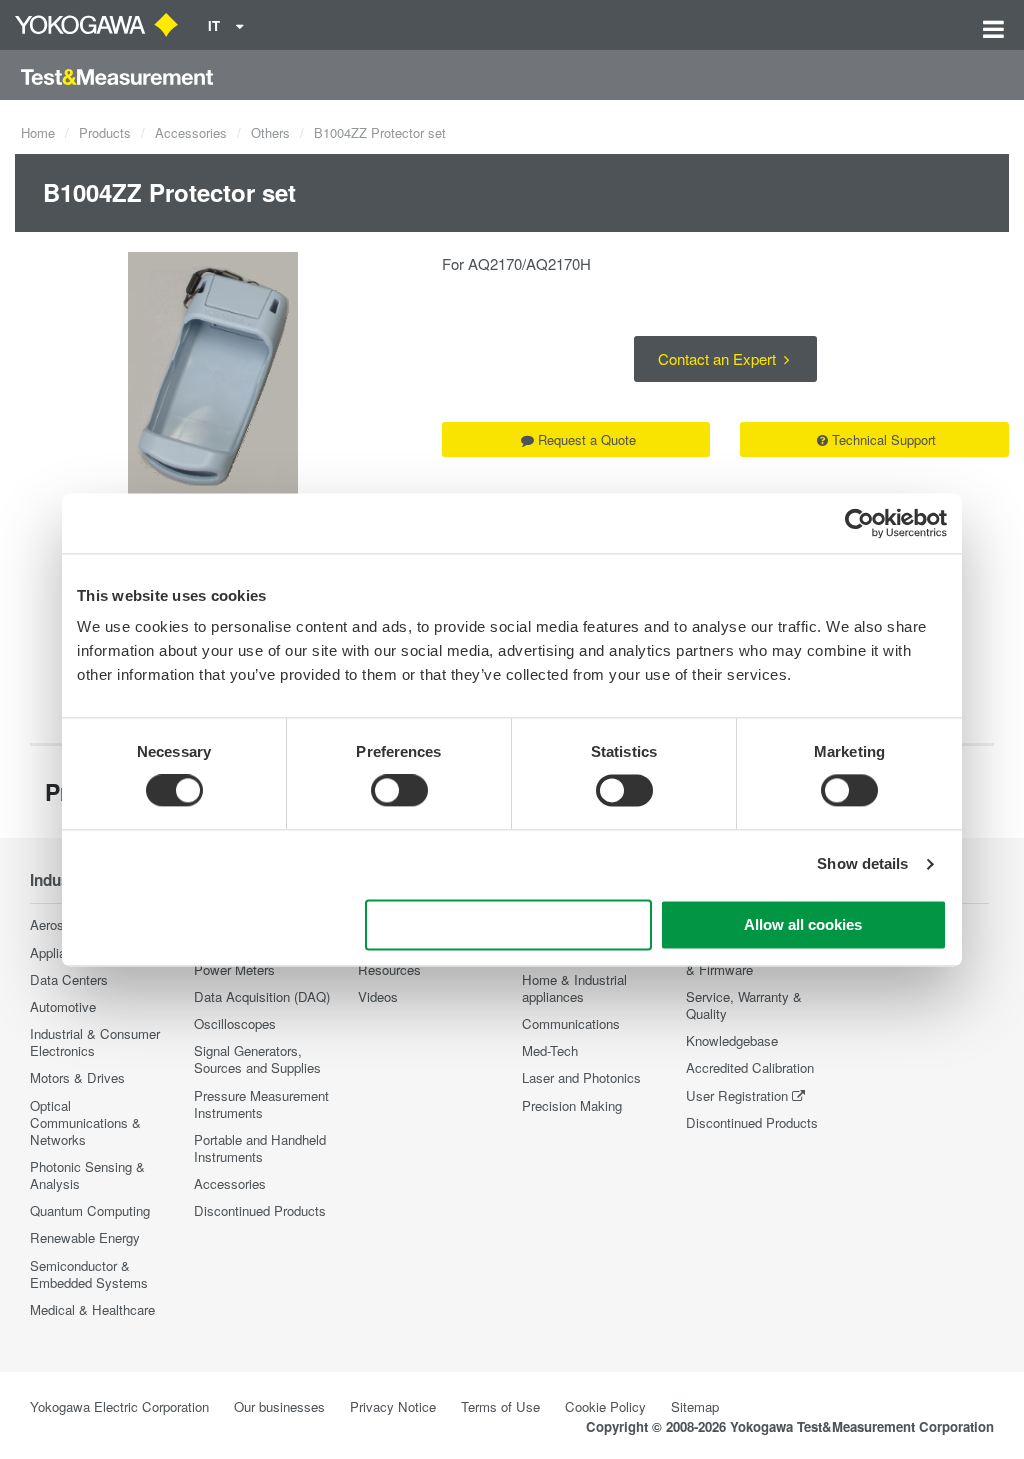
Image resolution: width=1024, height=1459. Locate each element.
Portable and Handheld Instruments (260, 1148)
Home (38, 132)
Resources (389, 969)
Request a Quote (587, 439)
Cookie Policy (605, 1406)
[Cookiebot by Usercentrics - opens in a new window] (859, 523)
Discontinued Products (260, 1210)
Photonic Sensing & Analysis (87, 1175)
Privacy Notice (393, 1406)
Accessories (191, 132)
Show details (862, 864)
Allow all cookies (803, 924)
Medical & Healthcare (92, 1309)
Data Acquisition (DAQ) (262, 996)
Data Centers (69, 979)
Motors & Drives (77, 1077)
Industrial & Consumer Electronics (95, 1042)
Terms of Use (500, 1406)
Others (270, 132)
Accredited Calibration (750, 1067)
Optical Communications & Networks (85, 1122)
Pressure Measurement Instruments (261, 1104)
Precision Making (572, 1105)
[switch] (399, 791)
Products (105, 132)
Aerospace (61, 924)
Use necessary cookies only (509, 924)
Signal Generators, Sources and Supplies (257, 1059)
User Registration (737, 1095)
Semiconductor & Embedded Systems (89, 1274)
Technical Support (884, 439)
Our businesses (279, 1406)
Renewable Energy (85, 1237)
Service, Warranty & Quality (744, 1005)
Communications (571, 1023)
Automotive (63, 1006)
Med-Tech (550, 1050)
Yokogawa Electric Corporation (119, 1406)
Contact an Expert (719, 358)
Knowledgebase (732, 1040)
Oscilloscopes (235, 1023)
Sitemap (695, 1406)
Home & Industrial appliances (574, 988)
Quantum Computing (90, 1210)
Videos (378, 996)
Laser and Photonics (581, 1077)
